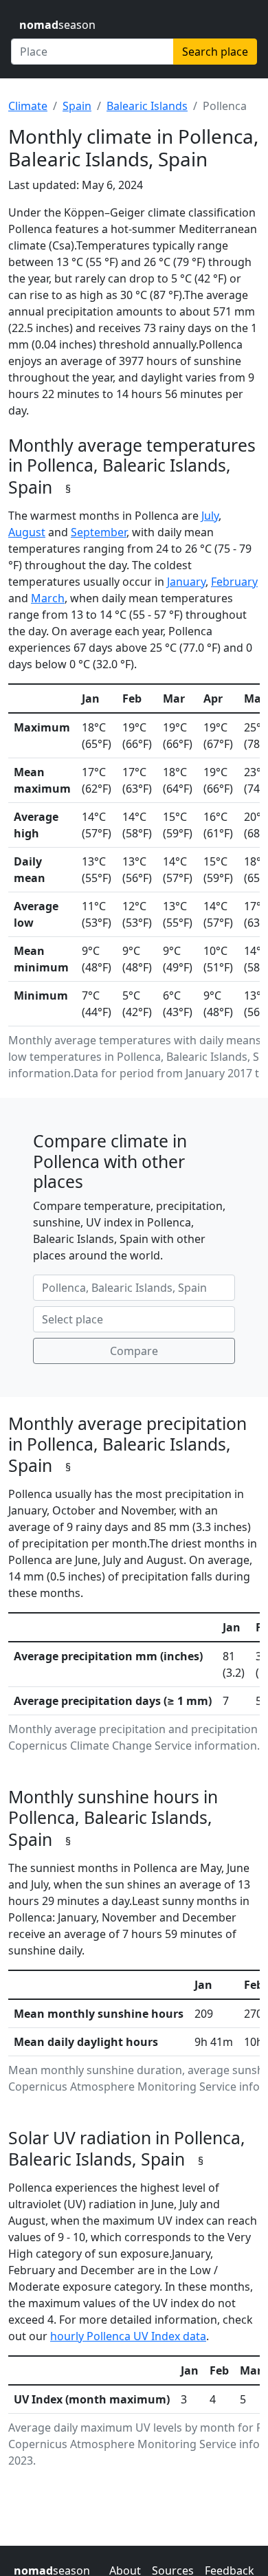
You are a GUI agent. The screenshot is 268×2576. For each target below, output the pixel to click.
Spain (77, 106)
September (99, 532)
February (234, 582)
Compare (134, 1351)
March (48, 598)
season (57, 25)
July (210, 516)
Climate (28, 106)
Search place (215, 52)
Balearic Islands (147, 106)
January (186, 582)
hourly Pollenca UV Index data (128, 2336)
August (27, 532)
